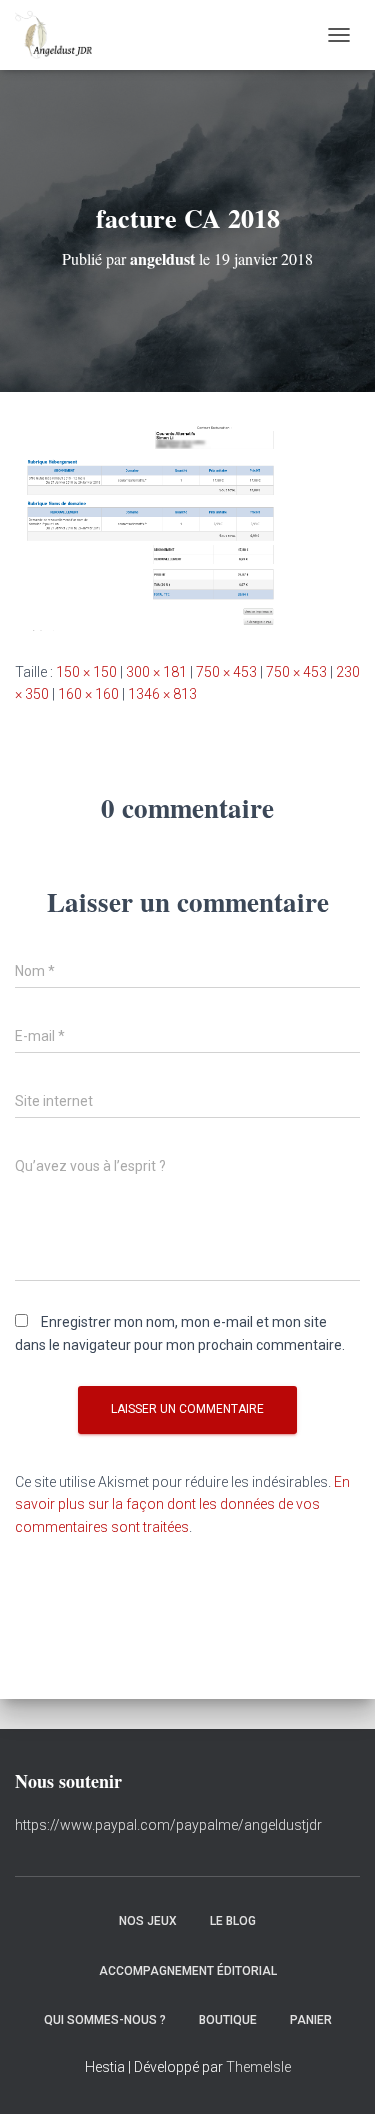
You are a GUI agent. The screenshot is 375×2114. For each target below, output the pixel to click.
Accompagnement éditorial (188, 1971)
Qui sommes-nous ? (105, 2020)
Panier (311, 2020)
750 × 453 (226, 672)
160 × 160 (88, 694)
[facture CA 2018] (187, 525)
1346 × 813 (162, 694)
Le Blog (233, 1921)
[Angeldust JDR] (61, 35)
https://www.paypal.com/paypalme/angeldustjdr (168, 1825)
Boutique (228, 2020)
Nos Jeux (148, 1921)
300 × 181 (156, 672)
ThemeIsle (258, 2067)
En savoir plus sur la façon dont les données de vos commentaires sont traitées (182, 1504)
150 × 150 (86, 672)
